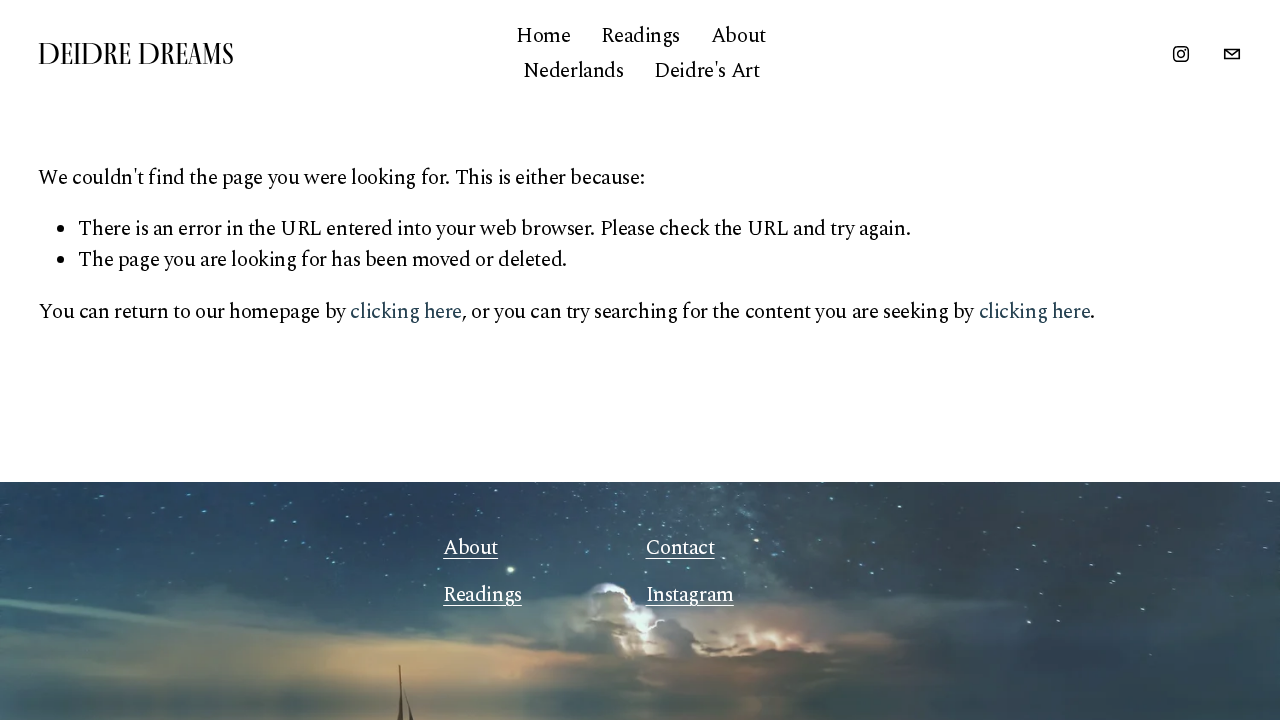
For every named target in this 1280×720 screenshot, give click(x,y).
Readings (640, 36)
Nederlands (573, 71)
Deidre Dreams (136, 53)
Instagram (690, 595)
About (738, 36)
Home (543, 36)
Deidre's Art (706, 71)
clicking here (406, 312)
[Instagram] (1181, 54)
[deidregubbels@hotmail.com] (1232, 54)
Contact (680, 548)
